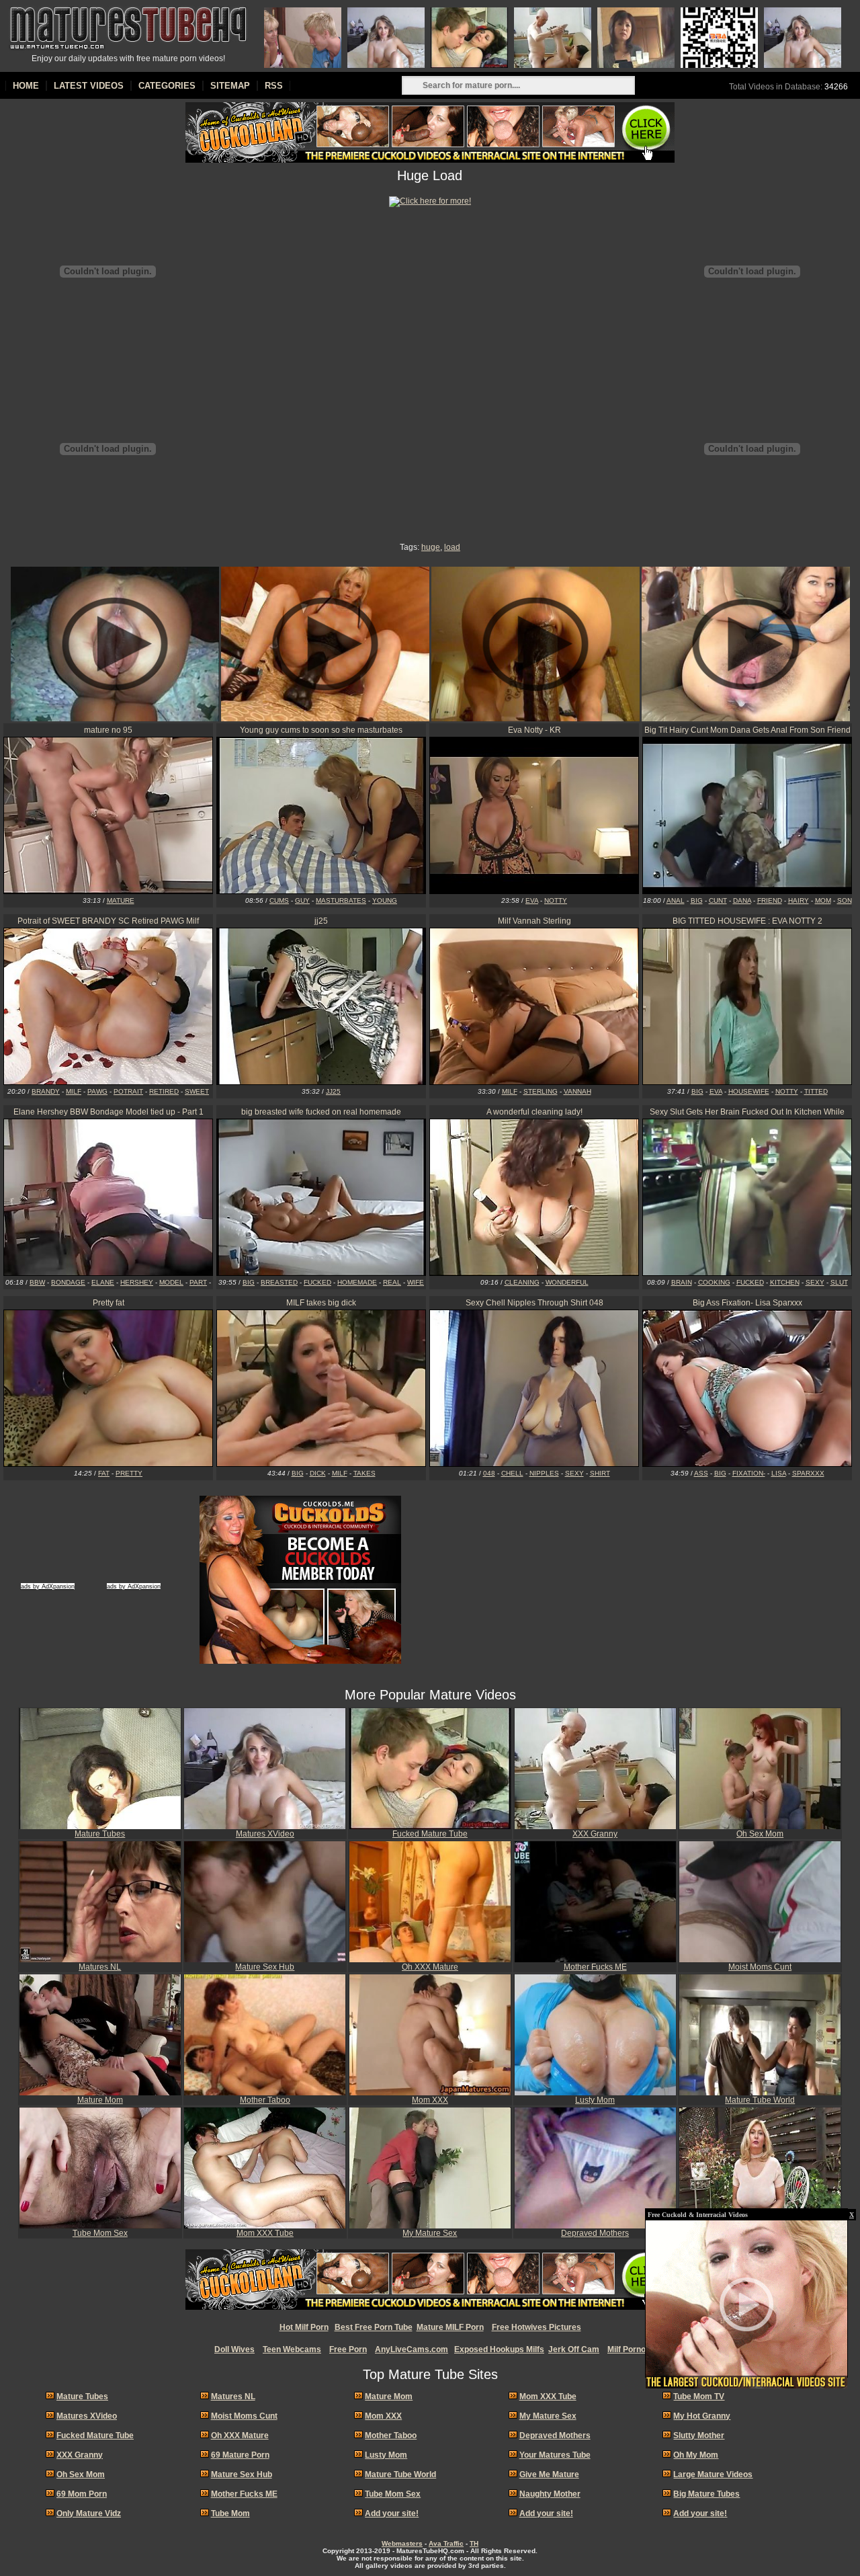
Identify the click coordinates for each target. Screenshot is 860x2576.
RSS (274, 86)
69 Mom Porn (82, 2494)
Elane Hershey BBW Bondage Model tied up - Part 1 (109, 1112)
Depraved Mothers (595, 2233)
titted (816, 1091)
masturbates (341, 900)
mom (823, 900)
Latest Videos (89, 86)
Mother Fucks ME (595, 1967)
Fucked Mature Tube (430, 1834)
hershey (137, 1282)
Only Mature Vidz (89, 2513)
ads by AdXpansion (48, 1586)
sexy (815, 1282)
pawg (97, 1091)
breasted (279, 1282)
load (452, 547)
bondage (68, 1282)
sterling (541, 1091)
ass (701, 1473)
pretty (129, 1473)
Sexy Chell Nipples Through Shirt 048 (534, 1303)
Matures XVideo (265, 1834)
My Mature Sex (430, 2233)
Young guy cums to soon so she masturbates (321, 730)
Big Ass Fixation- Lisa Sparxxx (747, 1303)
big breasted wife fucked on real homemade (321, 1112)
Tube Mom (230, 2513)
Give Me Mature (549, 2474)
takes (364, 1473)
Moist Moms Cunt (760, 1967)
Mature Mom (100, 2100)
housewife (749, 1091)
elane (103, 1282)
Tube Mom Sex (100, 2233)
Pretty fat (109, 1303)
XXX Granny (595, 1834)
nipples (544, 1473)
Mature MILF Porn (450, 2327)
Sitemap (230, 86)
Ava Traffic (446, 2543)
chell (512, 1473)
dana (742, 900)
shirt (600, 1473)
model (171, 1282)
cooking (714, 1282)
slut (839, 1282)
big (697, 900)
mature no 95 (108, 730)
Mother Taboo (265, 2100)
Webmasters (402, 2543)
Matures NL (100, 1967)
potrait (128, 1091)
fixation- (749, 1473)
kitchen (785, 1282)
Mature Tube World (760, 2100)
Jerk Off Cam (574, 2349)
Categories (167, 86)
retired (164, 1091)
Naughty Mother (550, 2494)
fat (104, 1473)
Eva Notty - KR (534, 730)
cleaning (522, 1282)
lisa (779, 1473)
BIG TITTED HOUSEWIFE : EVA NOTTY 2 (747, 921)
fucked (317, 1282)
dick (318, 1473)
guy (302, 900)
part (198, 1282)
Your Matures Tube (760, 2233)
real (392, 1282)
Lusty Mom (595, 2100)
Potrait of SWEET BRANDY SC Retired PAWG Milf (108, 921)
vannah (577, 1091)
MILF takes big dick (321, 1303)
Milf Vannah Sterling (534, 921)
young (385, 900)
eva (532, 900)
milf (74, 1091)
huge (431, 547)
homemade (357, 1282)
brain (682, 1282)
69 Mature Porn (240, 2455)
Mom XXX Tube (265, 2233)
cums (279, 900)
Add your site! (392, 2513)
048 (489, 1473)
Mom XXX (430, 2100)
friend (770, 900)
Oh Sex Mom (760, 1834)
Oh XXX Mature (430, 1967)
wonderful (567, 1282)
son (845, 900)
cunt (718, 900)
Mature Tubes (100, 1834)
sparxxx (808, 1473)
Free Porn (348, 2349)
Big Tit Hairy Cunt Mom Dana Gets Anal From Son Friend (747, 730)
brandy (46, 1091)
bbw (37, 1282)
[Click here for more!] (430, 201)
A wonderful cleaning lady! (534, 1112)
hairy (799, 900)
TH (474, 2543)
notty (556, 900)
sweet (197, 1091)
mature (121, 900)
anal (676, 900)
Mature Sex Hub (265, 1967)
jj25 (321, 921)
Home (26, 86)
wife (416, 1282)
